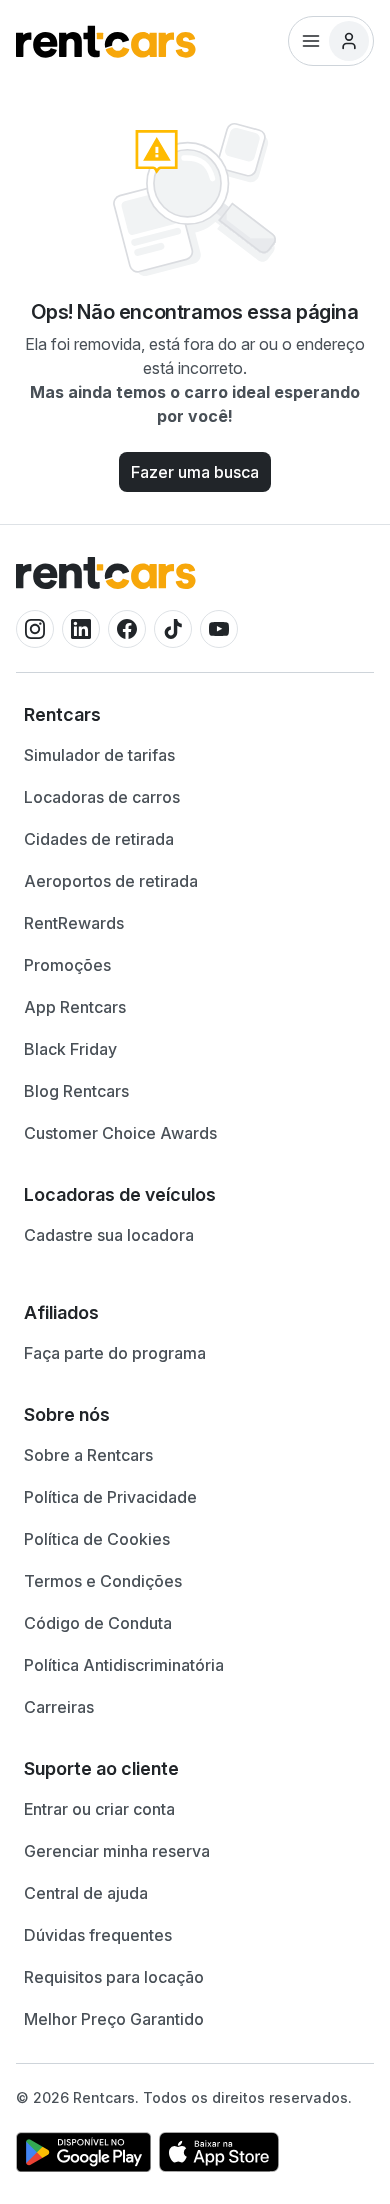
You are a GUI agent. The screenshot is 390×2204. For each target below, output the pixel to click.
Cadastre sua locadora (109, 1235)
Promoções (67, 965)
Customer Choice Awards (120, 1133)
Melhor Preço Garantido (114, 2019)
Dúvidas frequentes (98, 1935)
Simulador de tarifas (99, 755)
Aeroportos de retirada (111, 881)
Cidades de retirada (99, 839)
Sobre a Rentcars (88, 1455)
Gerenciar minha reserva (117, 1851)
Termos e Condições (103, 1581)
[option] (195, 715)
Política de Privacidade (110, 1497)
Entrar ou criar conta (99, 1809)
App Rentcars (75, 1007)
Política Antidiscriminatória (124, 1665)
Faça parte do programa (115, 1353)
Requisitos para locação (114, 1977)
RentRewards (74, 923)
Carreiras (59, 1707)
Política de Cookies (97, 1539)
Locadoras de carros (102, 797)
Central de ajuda (86, 1893)
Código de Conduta (98, 1623)
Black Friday (70, 1049)
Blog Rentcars (76, 1091)
